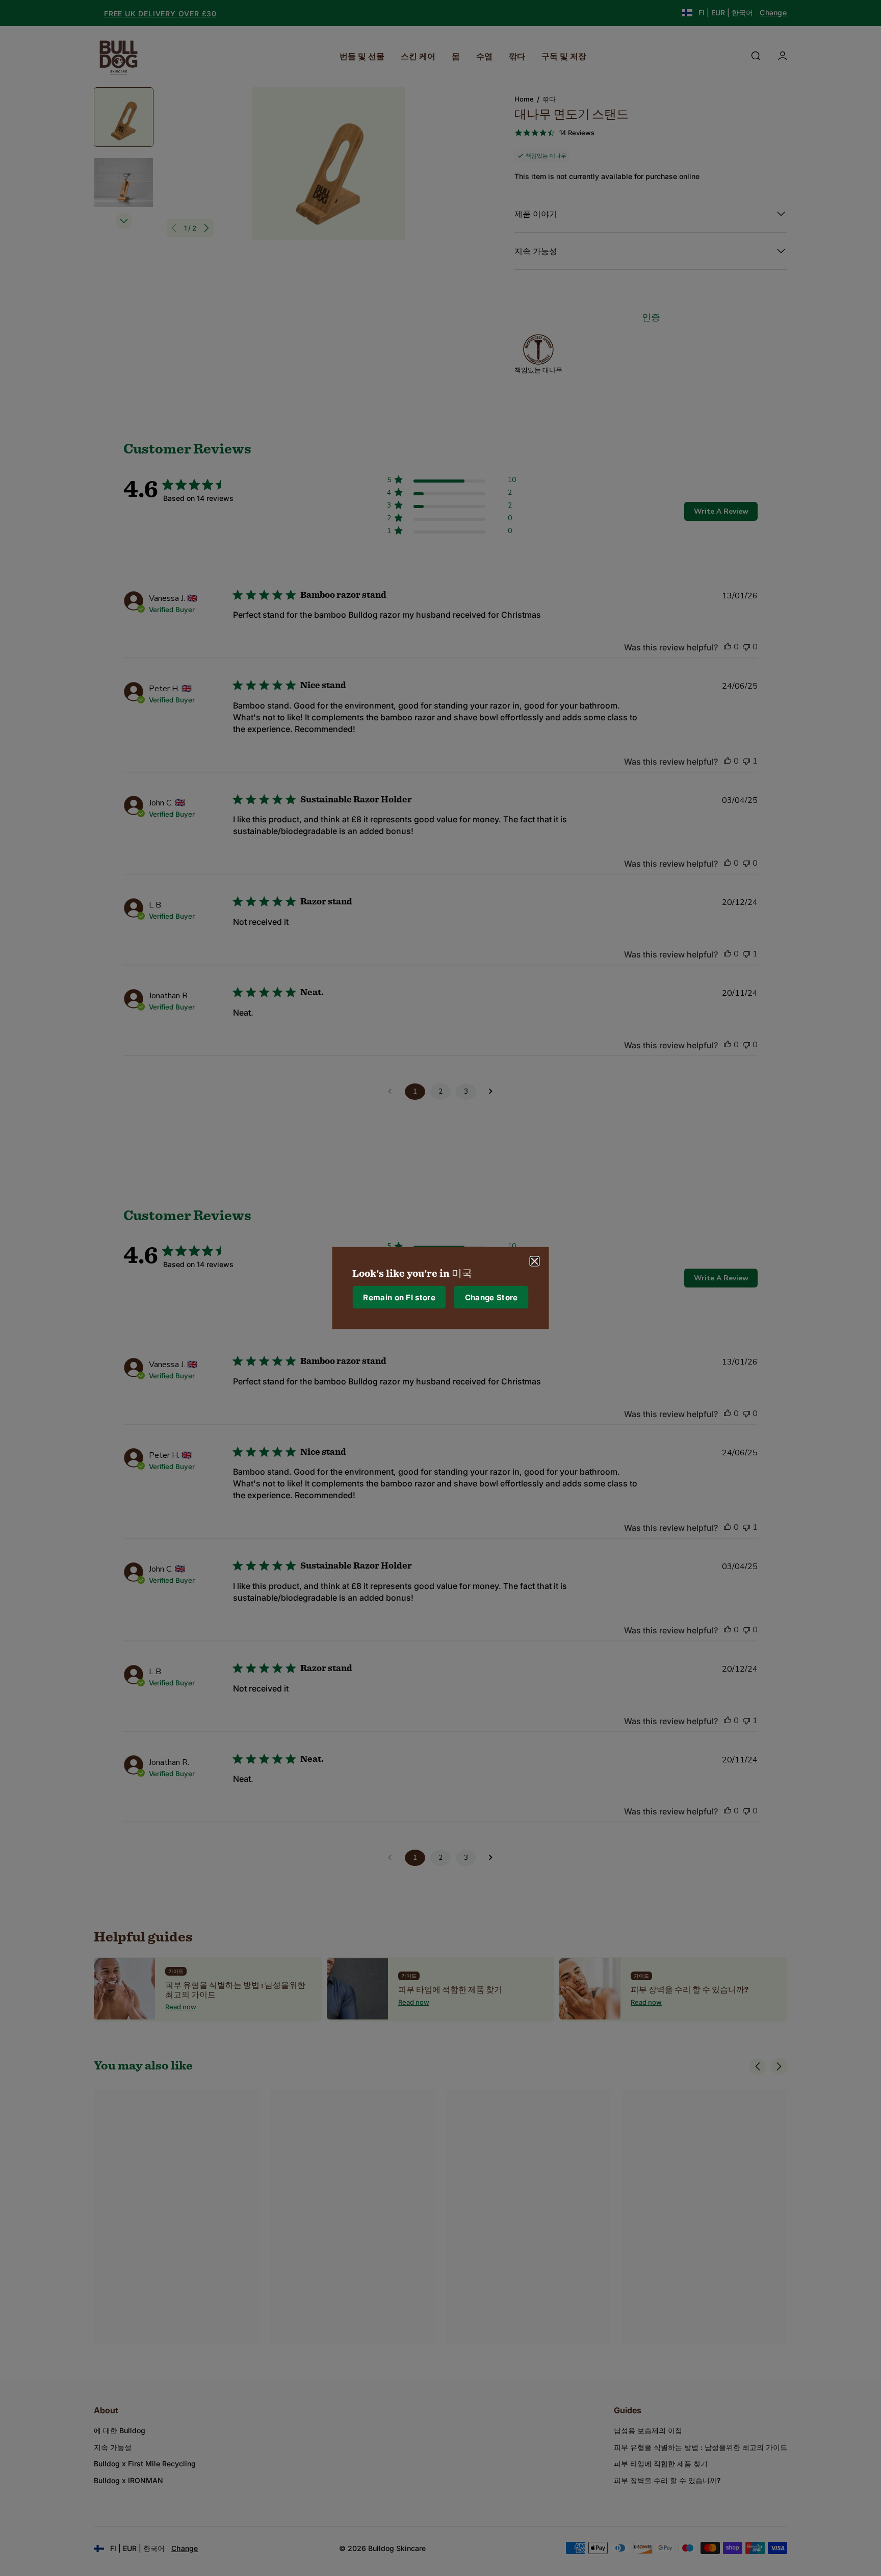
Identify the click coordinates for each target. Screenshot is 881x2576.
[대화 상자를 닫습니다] (535, 1261)
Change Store (491, 1297)
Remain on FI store (399, 1297)
